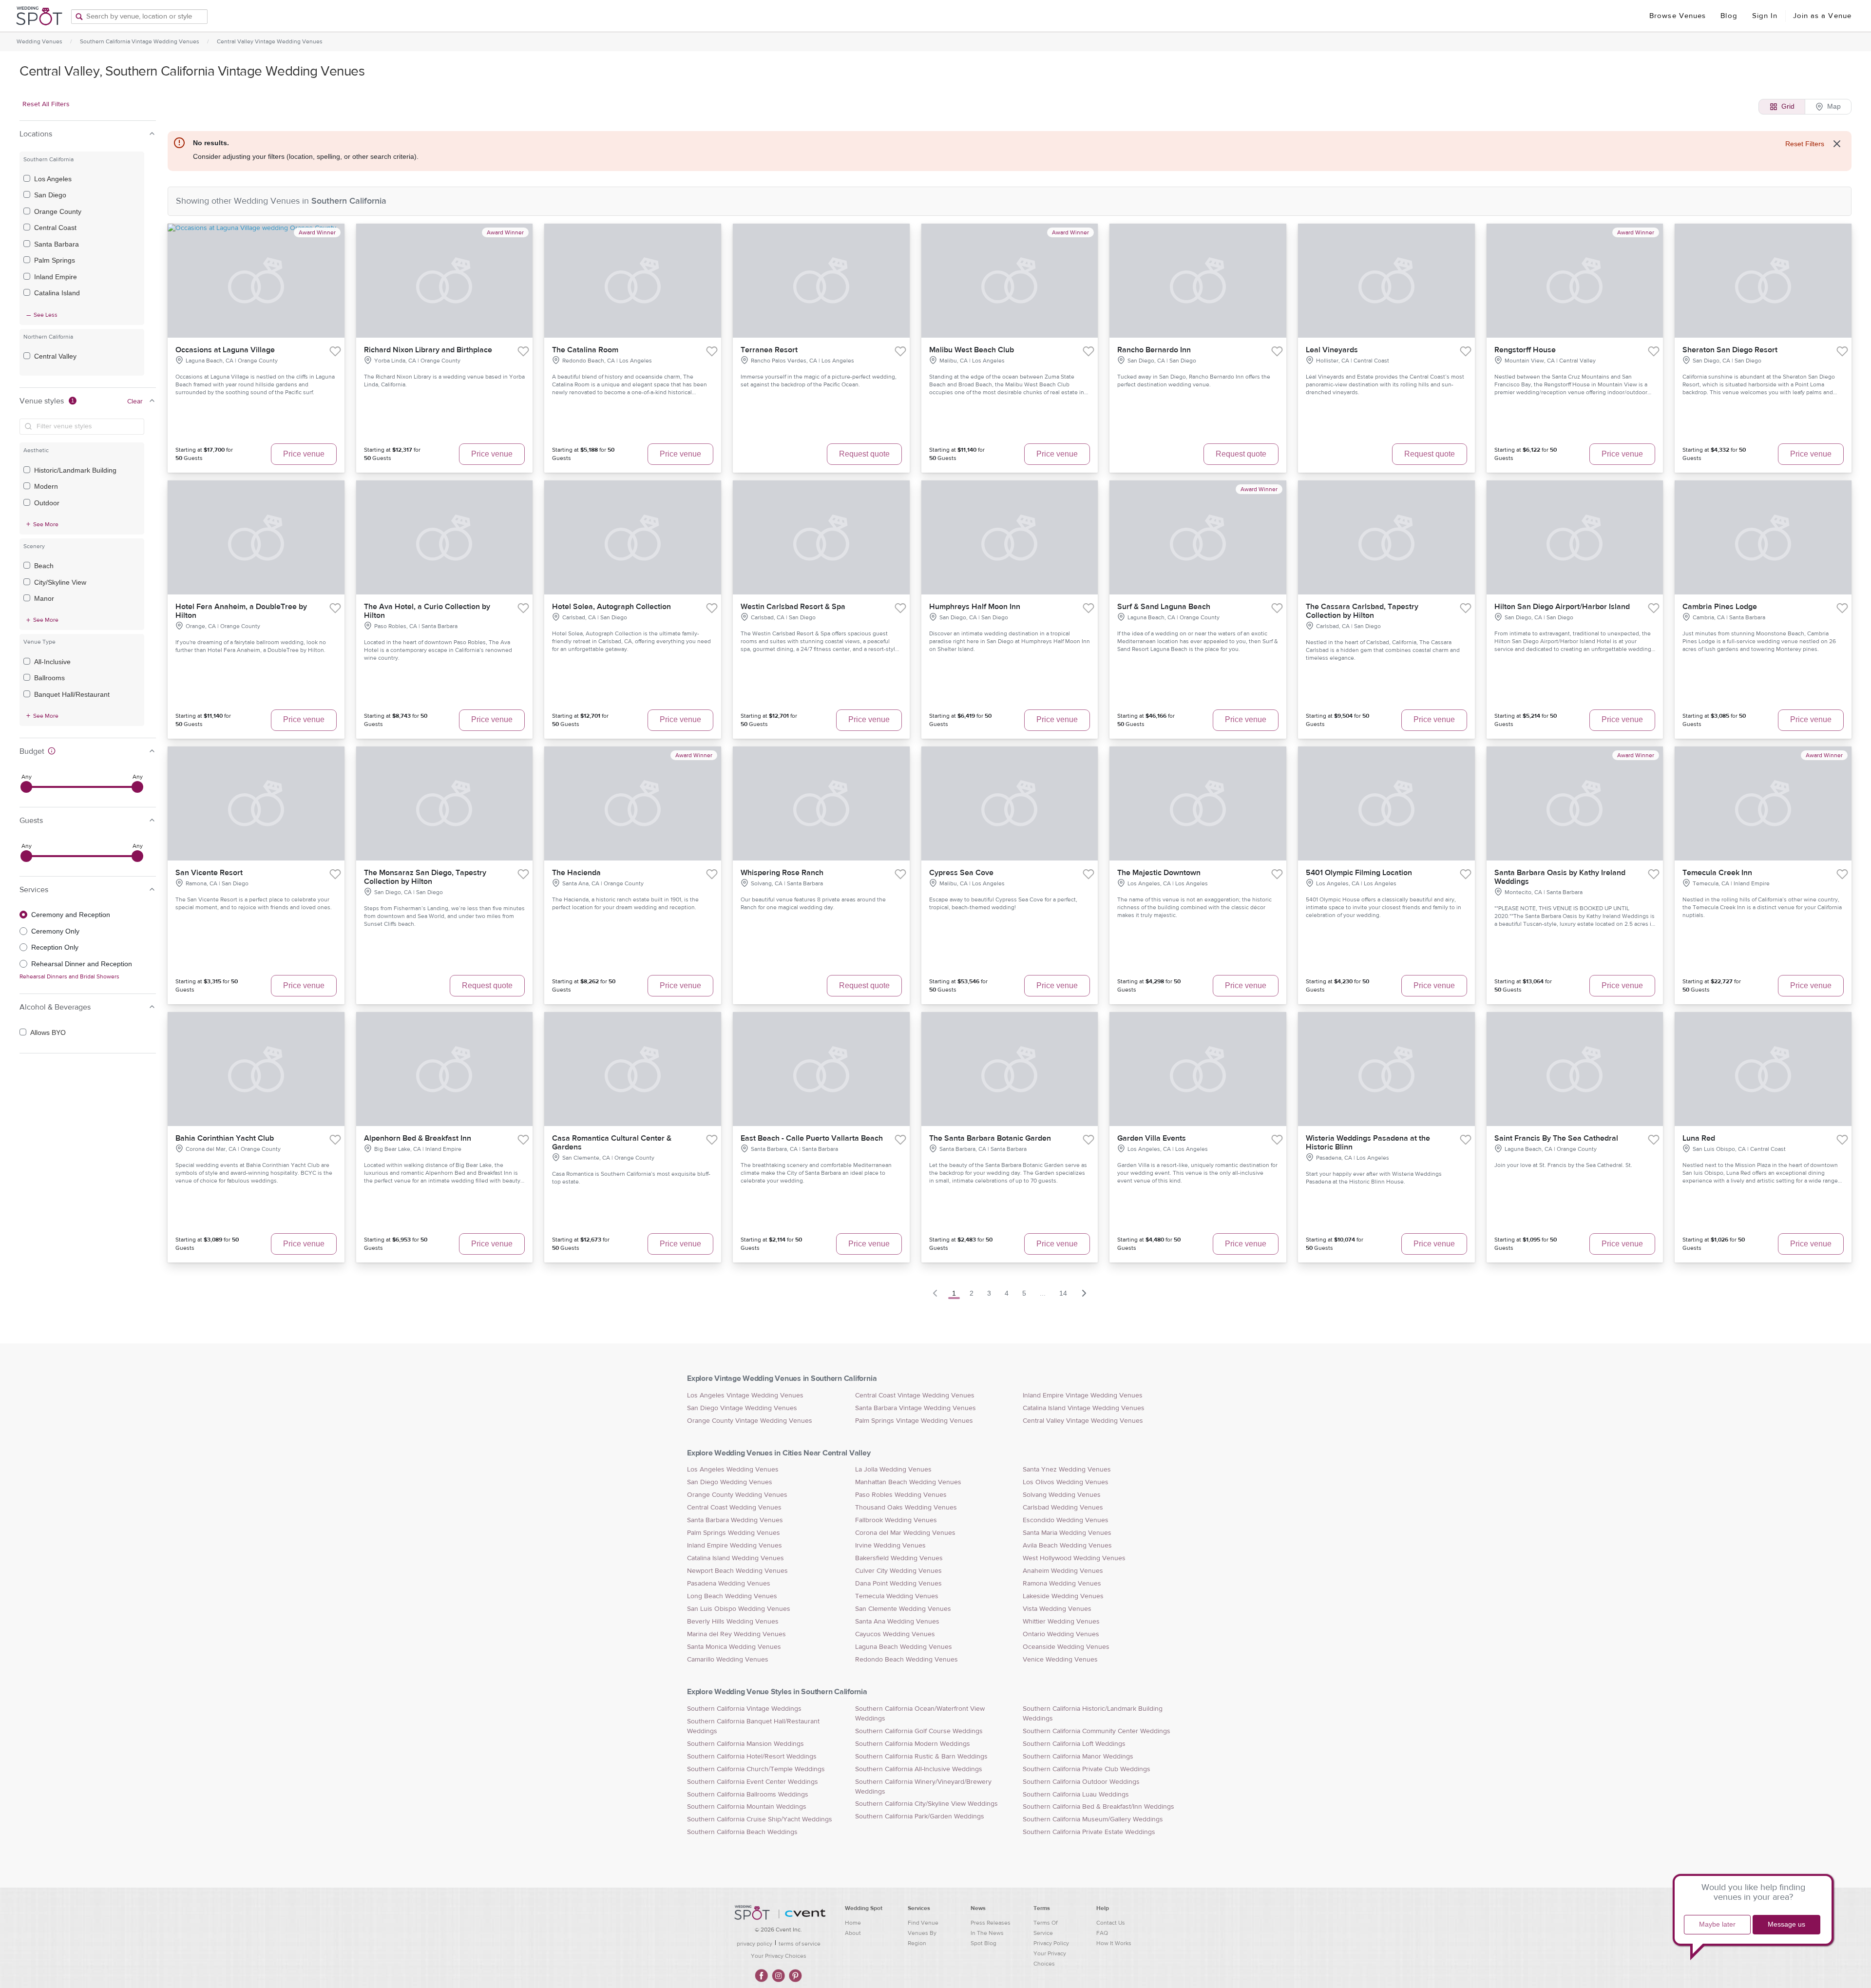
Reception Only (55, 947)
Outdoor (47, 503)
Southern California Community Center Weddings (1097, 1731)
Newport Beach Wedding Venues (737, 1571)
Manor (44, 598)
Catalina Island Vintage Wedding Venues (1084, 1408)
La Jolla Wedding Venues (893, 1470)
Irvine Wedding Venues (890, 1546)
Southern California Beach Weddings (742, 1832)
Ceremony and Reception (71, 915)
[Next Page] (1084, 1293)
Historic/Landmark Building (75, 470)
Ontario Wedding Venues (1061, 1634)
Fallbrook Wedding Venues (896, 1520)
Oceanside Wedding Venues (1066, 1647)
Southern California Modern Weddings (913, 1744)
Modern (46, 486)
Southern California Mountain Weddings (747, 1807)
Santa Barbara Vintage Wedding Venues (916, 1408)
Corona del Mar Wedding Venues (905, 1533)
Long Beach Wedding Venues (732, 1596)
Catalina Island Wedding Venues (735, 1558)
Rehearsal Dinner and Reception (82, 964)
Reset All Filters (46, 104)
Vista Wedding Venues (1057, 1609)
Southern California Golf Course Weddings (919, 1731)
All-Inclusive (52, 662)
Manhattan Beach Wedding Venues (908, 1482)
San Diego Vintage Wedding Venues (742, 1408)
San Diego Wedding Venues (730, 1482)
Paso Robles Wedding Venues (901, 1495)
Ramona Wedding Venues (1062, 1584)
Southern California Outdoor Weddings (1081, 1782)
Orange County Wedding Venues (737, 1495)
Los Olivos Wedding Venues (1066, 1482)
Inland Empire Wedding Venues (735, 1546)
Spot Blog (983, 1943)
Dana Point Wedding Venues (898, 1584)
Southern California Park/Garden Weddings (920, 1816)
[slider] (26, 787)
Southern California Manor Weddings (1078, 1757)
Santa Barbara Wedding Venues (735, 1520)
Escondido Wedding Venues (1066, 1520)
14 (1063, 1293)
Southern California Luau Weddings (1076, 1795)
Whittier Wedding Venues (1061, 1622)
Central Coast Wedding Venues (734, 1508)
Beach (44, 566)
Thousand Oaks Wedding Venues (906, 1508)
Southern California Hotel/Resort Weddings (752, 1757)
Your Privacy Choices (779, 1956)
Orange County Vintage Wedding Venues (750, 1421)
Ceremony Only (55, 931)
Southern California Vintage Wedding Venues (140, 41)
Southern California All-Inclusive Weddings (919, 1769)
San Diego (50, 195)
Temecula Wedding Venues (897, 1596)
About (853, 1933)
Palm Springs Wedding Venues (734, 1533)
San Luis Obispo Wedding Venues (739, 1609)
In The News (987, 1933)
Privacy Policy (1051, 1943)
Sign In (1765, 16)
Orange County (58, 211)
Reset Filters (1805, 144)
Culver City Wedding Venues (898, 1571)
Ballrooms (49, 678)
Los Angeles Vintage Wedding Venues (745, 1395)
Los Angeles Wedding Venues (733, 1470)
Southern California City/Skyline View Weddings (926, 1804)
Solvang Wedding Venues (1062, 1495)
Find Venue (923, 1923)
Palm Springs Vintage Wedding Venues (914, 1421)
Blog (1729, 16)
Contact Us (1111, 1923)
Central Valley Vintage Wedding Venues (270, 41)
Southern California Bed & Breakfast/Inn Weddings (1098, 1807)
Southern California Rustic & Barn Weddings (921, 1757)
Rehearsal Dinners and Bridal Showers (69, 976)
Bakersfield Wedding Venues (899, 1558)
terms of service (800, 1944)
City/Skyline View (60, 582)
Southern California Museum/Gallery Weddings (1093, 1819)
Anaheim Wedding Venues (1063, 1571)
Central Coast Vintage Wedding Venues (915, 1395)
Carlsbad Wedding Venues (1063, 1508)
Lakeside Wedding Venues (1063, 1596)
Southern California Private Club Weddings (1087, 1769)
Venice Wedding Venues (1060, 1660)
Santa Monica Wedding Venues (734, 1647)
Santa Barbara (57, 244)
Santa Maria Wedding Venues (1067, 1533)
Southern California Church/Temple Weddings (756, 1769)
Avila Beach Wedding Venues (1067, 1546)
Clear (135, 401)
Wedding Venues (39, 41)
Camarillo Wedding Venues (728, 1660)
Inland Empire (56, 277)
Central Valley (55, 356)
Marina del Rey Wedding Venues (736, 1634)
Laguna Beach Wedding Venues (904, 1647)
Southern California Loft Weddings (1074, 1744)
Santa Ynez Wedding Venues (1067, 1470)
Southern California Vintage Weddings (744, 1709)
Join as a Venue (1823, 16)
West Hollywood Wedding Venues (1074, 1558)
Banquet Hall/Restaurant (72, 694)
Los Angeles (53, 179)
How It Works (1114, 1943)
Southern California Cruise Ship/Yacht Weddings (760, 1819)
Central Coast (55, 228)
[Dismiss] (1837, 144)
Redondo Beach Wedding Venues (907, 1660)
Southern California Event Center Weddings (753, 1782)
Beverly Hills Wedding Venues (733, 1622)
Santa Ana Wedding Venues (897, 1622)
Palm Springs (55, 260)
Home (853, 1923)
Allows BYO (48, 1032)
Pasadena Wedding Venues (729, 1584)
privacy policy (754, 1944)
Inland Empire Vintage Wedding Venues (1083, 1395)
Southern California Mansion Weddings (745, 1744)
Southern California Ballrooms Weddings (748, 1795)
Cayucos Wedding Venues (895, 1634)
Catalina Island (57, 293)
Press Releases (991, 1923)
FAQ (1102, 1933)
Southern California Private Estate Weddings (1089, 1832)
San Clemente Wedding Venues (903, 1609)
